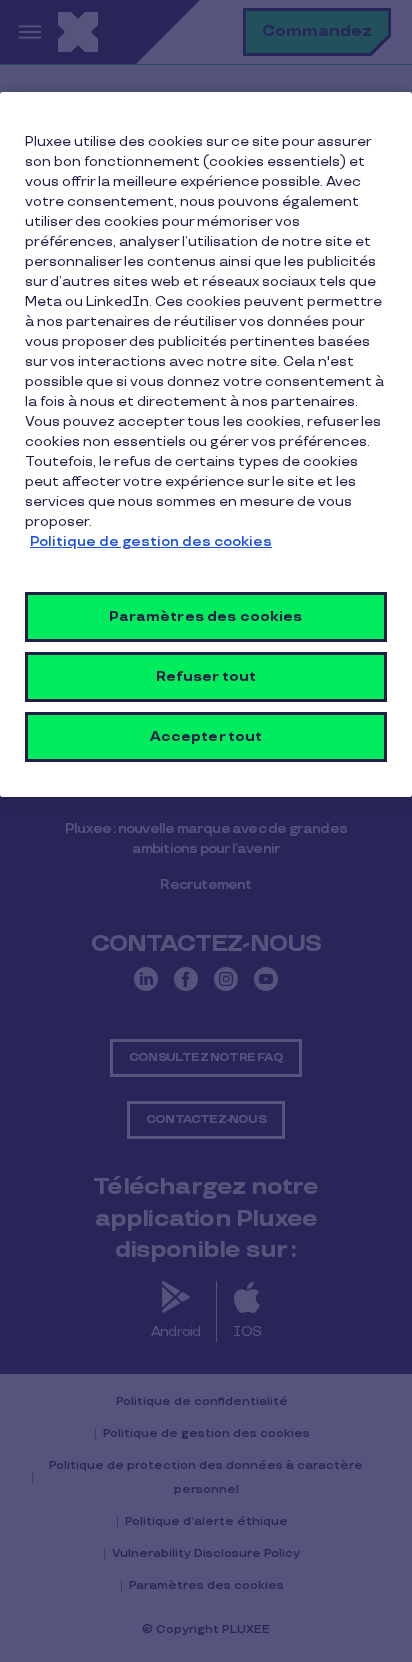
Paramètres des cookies (205, 616)
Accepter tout (206, 736)
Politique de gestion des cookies (151, 541)
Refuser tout (206, 676)
